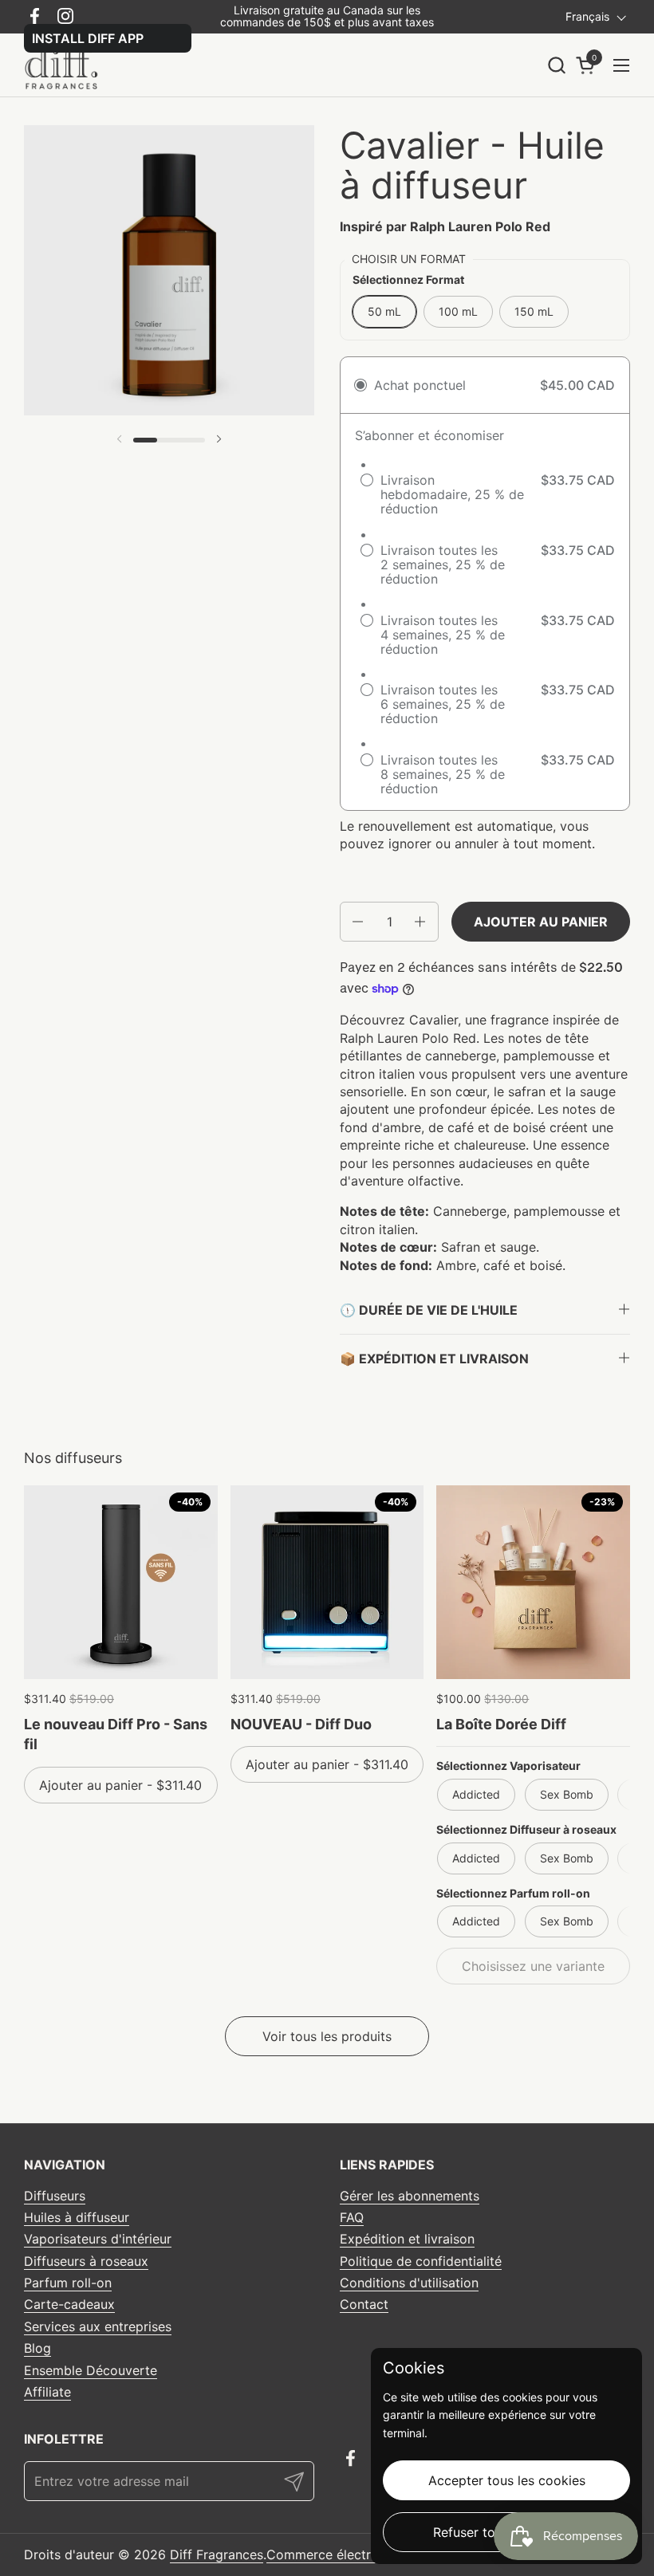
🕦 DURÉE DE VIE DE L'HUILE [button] (429, 1310)
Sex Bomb (567, 1794)
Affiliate (47, 2392)
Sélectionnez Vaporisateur (508, 1766)
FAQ (352, 2217)
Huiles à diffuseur (77, 2217)
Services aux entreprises (98, 2326)
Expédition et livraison (407, 2239)
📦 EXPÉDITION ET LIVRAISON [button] (434, 1359)
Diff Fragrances (217, 2554)
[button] (556, 65)
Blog (37, 2348)
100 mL (458, 311)
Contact (364, 2304)
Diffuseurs (55, 2196)
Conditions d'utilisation (409, 2283)
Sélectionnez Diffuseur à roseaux (526, 1829)
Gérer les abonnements (410, 2196)
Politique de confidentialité (421, 2261)
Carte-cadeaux (69, 2304)
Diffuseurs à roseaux (86, 2261)
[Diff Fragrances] (67, 65)
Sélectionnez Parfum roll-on (513, 1893)
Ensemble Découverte (91, 2370)
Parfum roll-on (68, 2283)
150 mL (534, 311)
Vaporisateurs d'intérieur (98, 2239)
